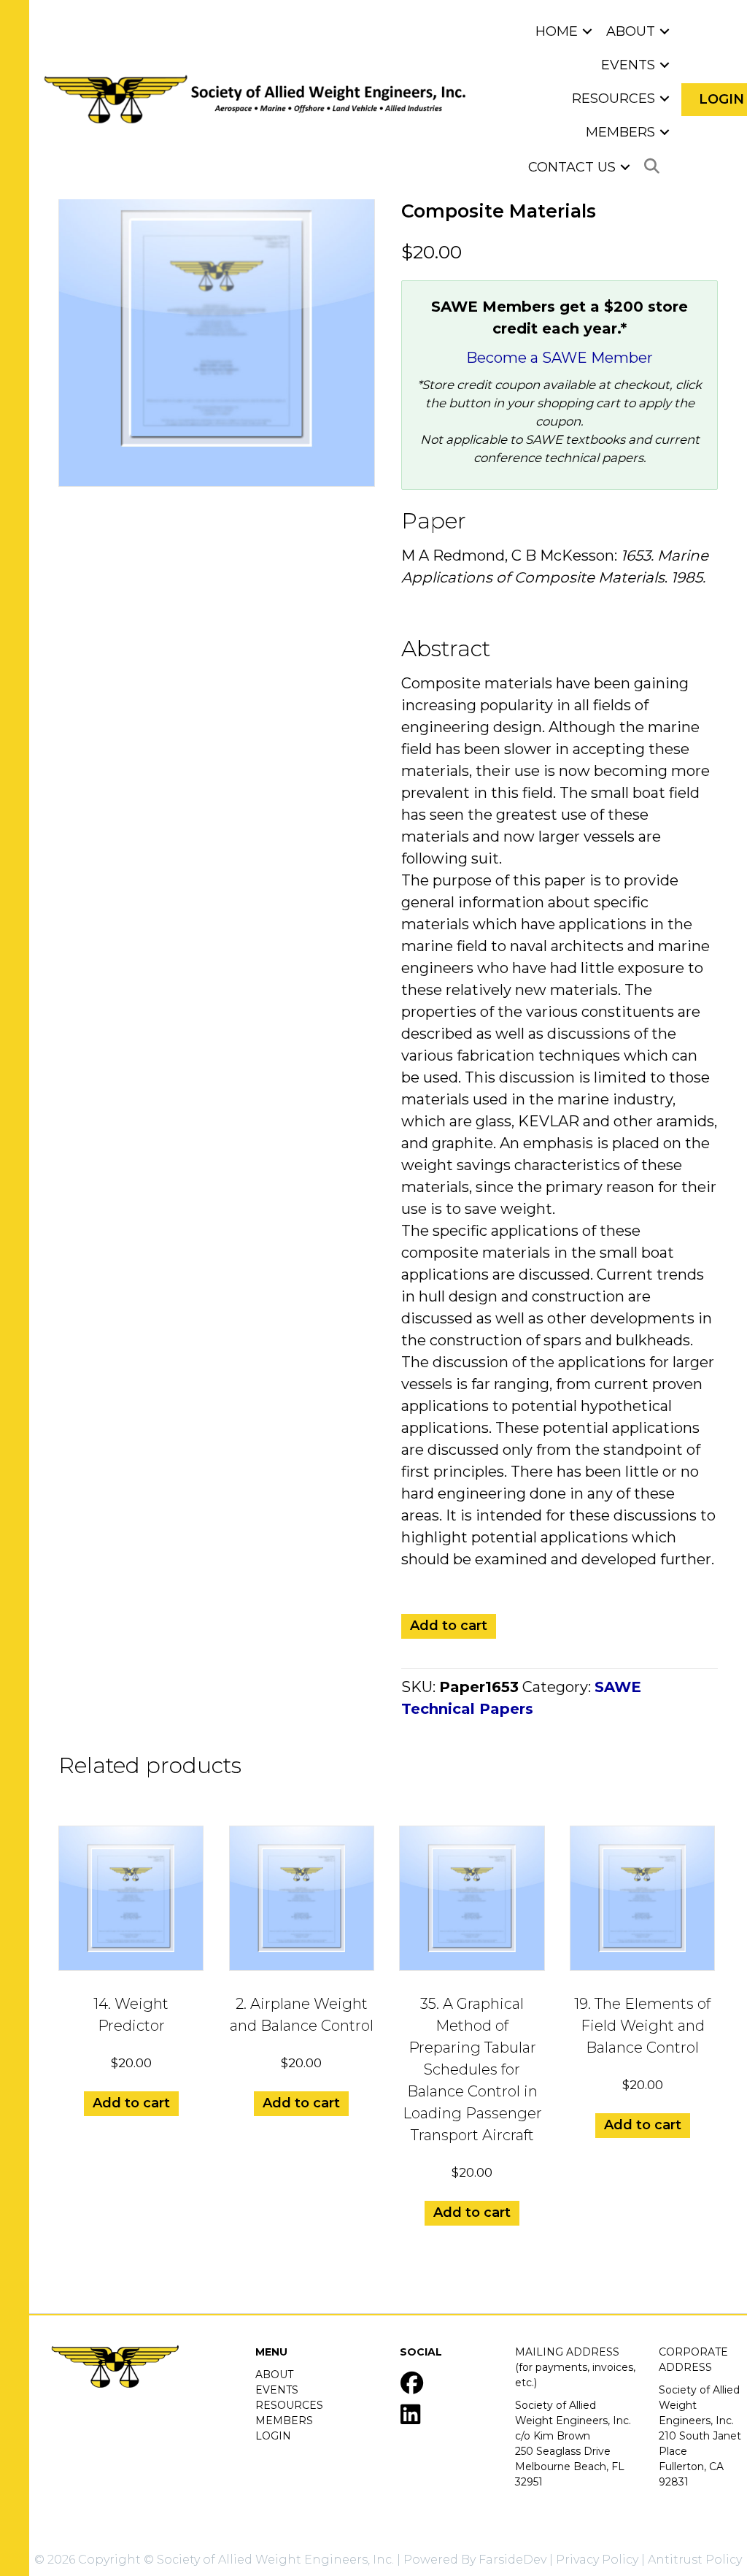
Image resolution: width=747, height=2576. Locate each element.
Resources (614, 99)
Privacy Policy (597, 2560)
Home (557, 31)
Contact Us (572, 167)
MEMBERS (284, 2421)
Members (620, 132)
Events (628, 65)
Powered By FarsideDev (475, 2560)
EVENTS (277, 2390)
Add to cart (449, 1626)
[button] (587, 31)
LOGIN (273, 2436)
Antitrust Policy (695, 2560)
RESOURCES (289, 2405)
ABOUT (274, 2375)
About (631, 31)
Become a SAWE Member (560, 358)
